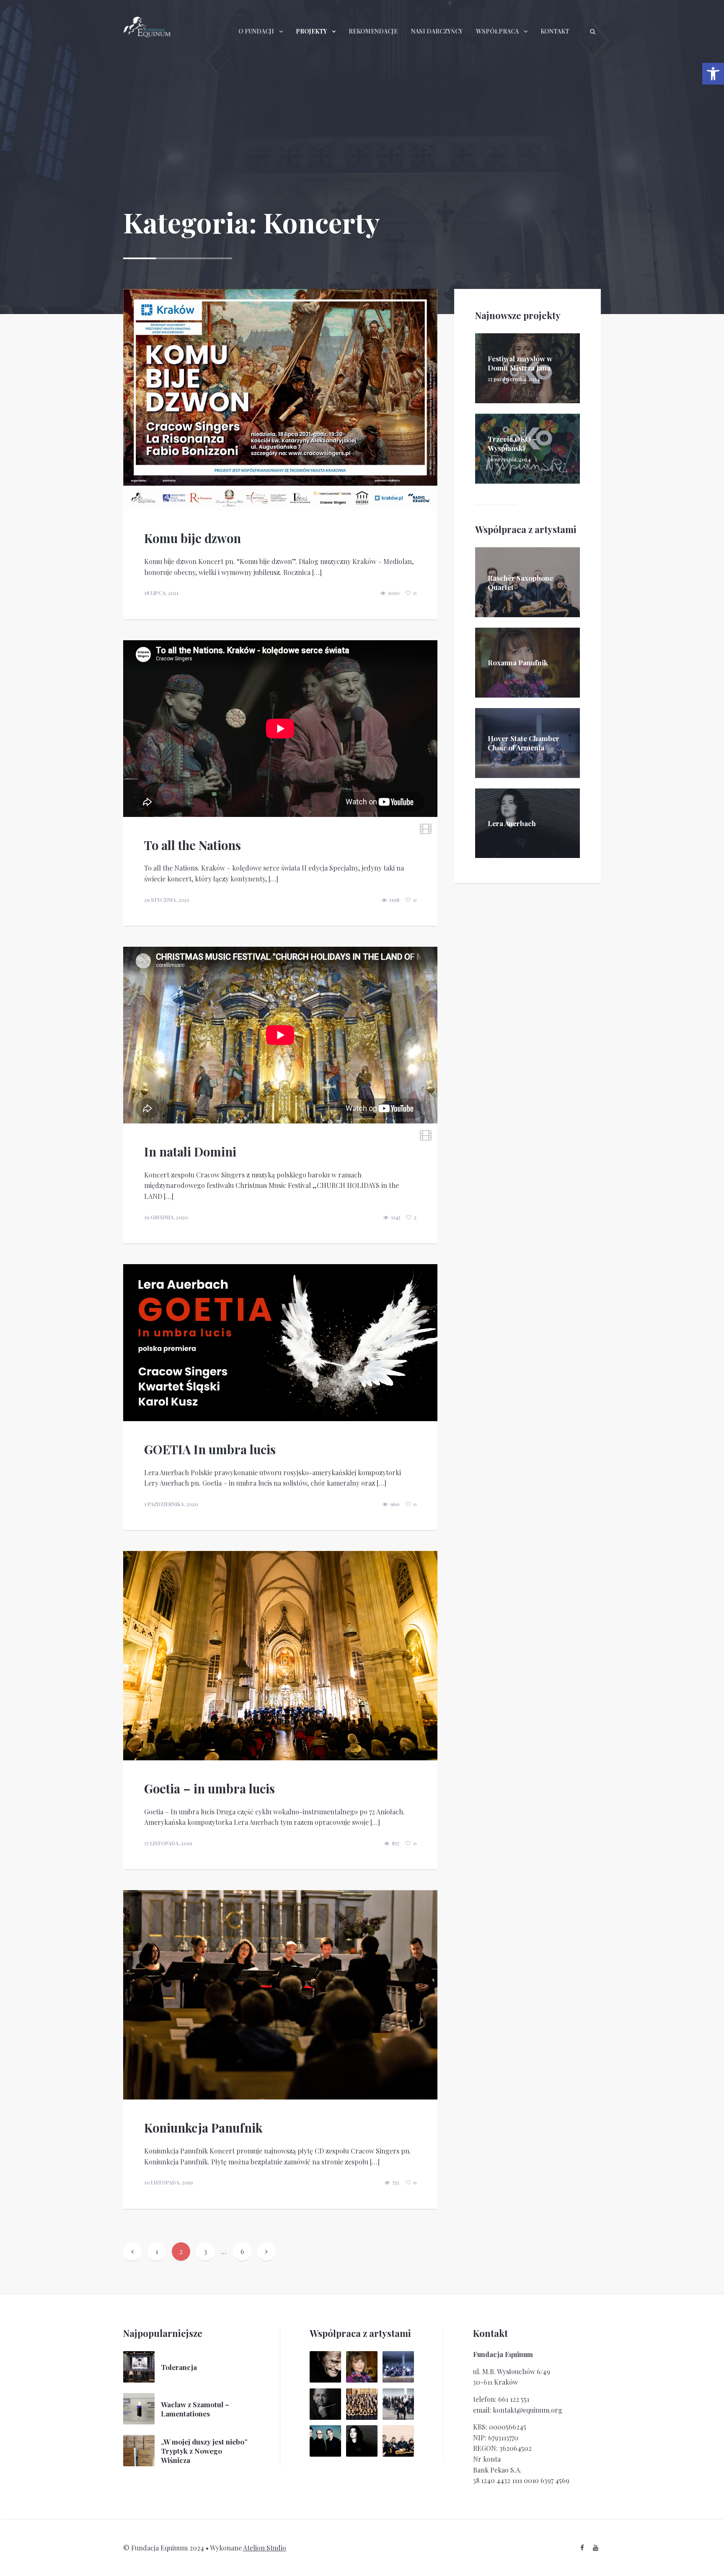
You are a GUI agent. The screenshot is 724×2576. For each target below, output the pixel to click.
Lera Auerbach (512, 823)
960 (395, 1504)
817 (396, 1843)
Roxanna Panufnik (518, 662)
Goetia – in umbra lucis (209, 1788)
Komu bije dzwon (193, 538)
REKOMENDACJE (373, 31)
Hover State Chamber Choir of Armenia (524, 743)
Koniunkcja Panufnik (203, 2128)
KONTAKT (555, 31)
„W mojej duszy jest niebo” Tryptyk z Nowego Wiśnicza (204, 2451)
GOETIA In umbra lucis (210, 1449)
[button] (713, 74)
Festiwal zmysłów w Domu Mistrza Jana (520, 363)
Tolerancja (179, 2367)
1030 (394, 593)
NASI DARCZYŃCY (437, 31)
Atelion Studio (265, 2548)
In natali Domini (190, 1151)
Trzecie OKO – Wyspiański (512, 443)
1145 (396, 1217)
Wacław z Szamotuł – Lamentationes (195, 2409)
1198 (394, 900)
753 (396, 2182)
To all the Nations (193, 845)
